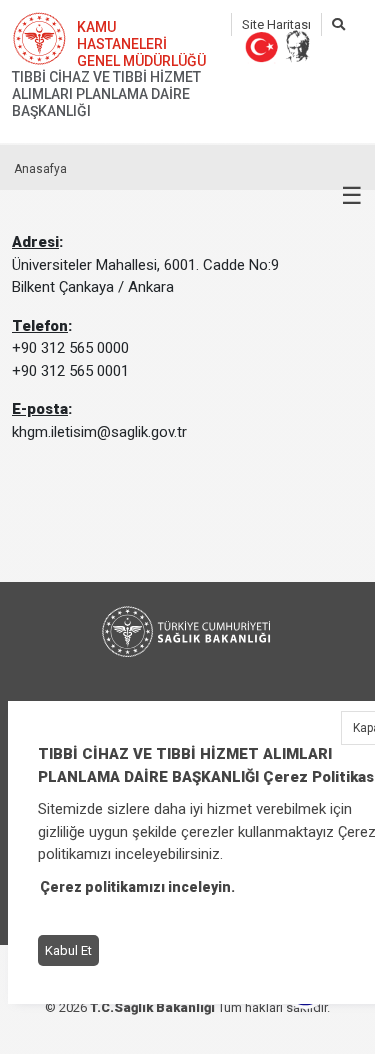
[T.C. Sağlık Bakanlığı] (187, 631)
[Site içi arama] (338, 24)
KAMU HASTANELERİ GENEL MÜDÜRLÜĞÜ (141, 44)
